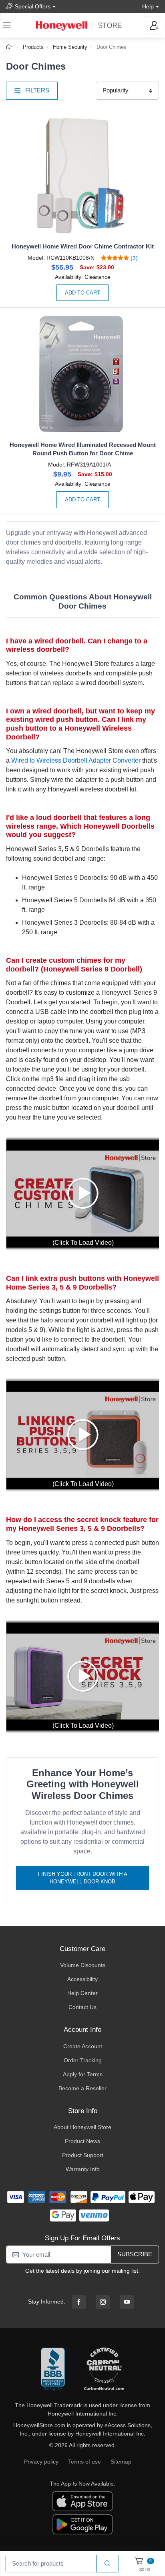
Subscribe (135, 2254)
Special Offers (33, 6)
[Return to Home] (10, 47)
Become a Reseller (82, 2088)
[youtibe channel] (127, 2302)
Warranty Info (83, 2169)
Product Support (83, 2155)
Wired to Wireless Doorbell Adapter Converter (76, 760)
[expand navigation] (7, 25)
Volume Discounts (83, 1965)
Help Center (82, 1993)
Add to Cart (82, 293)
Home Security (70, 47)
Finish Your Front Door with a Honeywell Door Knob (83, 1878)
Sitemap (121, 2462)
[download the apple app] (82, 2501)
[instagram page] (103, 2302)
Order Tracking (83, 2060)
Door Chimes (112, 47)
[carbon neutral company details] (104, 2370)
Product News (82, 2141)
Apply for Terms (83, 2074)
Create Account (83, 2046)
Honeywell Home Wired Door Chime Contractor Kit (83, 246)
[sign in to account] (154, 25)
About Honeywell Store (82, 2127)
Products (33, 47)
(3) (133, 258)
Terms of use (85, 2462)
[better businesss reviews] (53, 2370)
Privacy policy (41, 2462)
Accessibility (82, 1979)
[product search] (108, 2564)
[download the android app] (82, 2524)
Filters (36, 90)
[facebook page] (79, 2302)
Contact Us (82, 2007)
